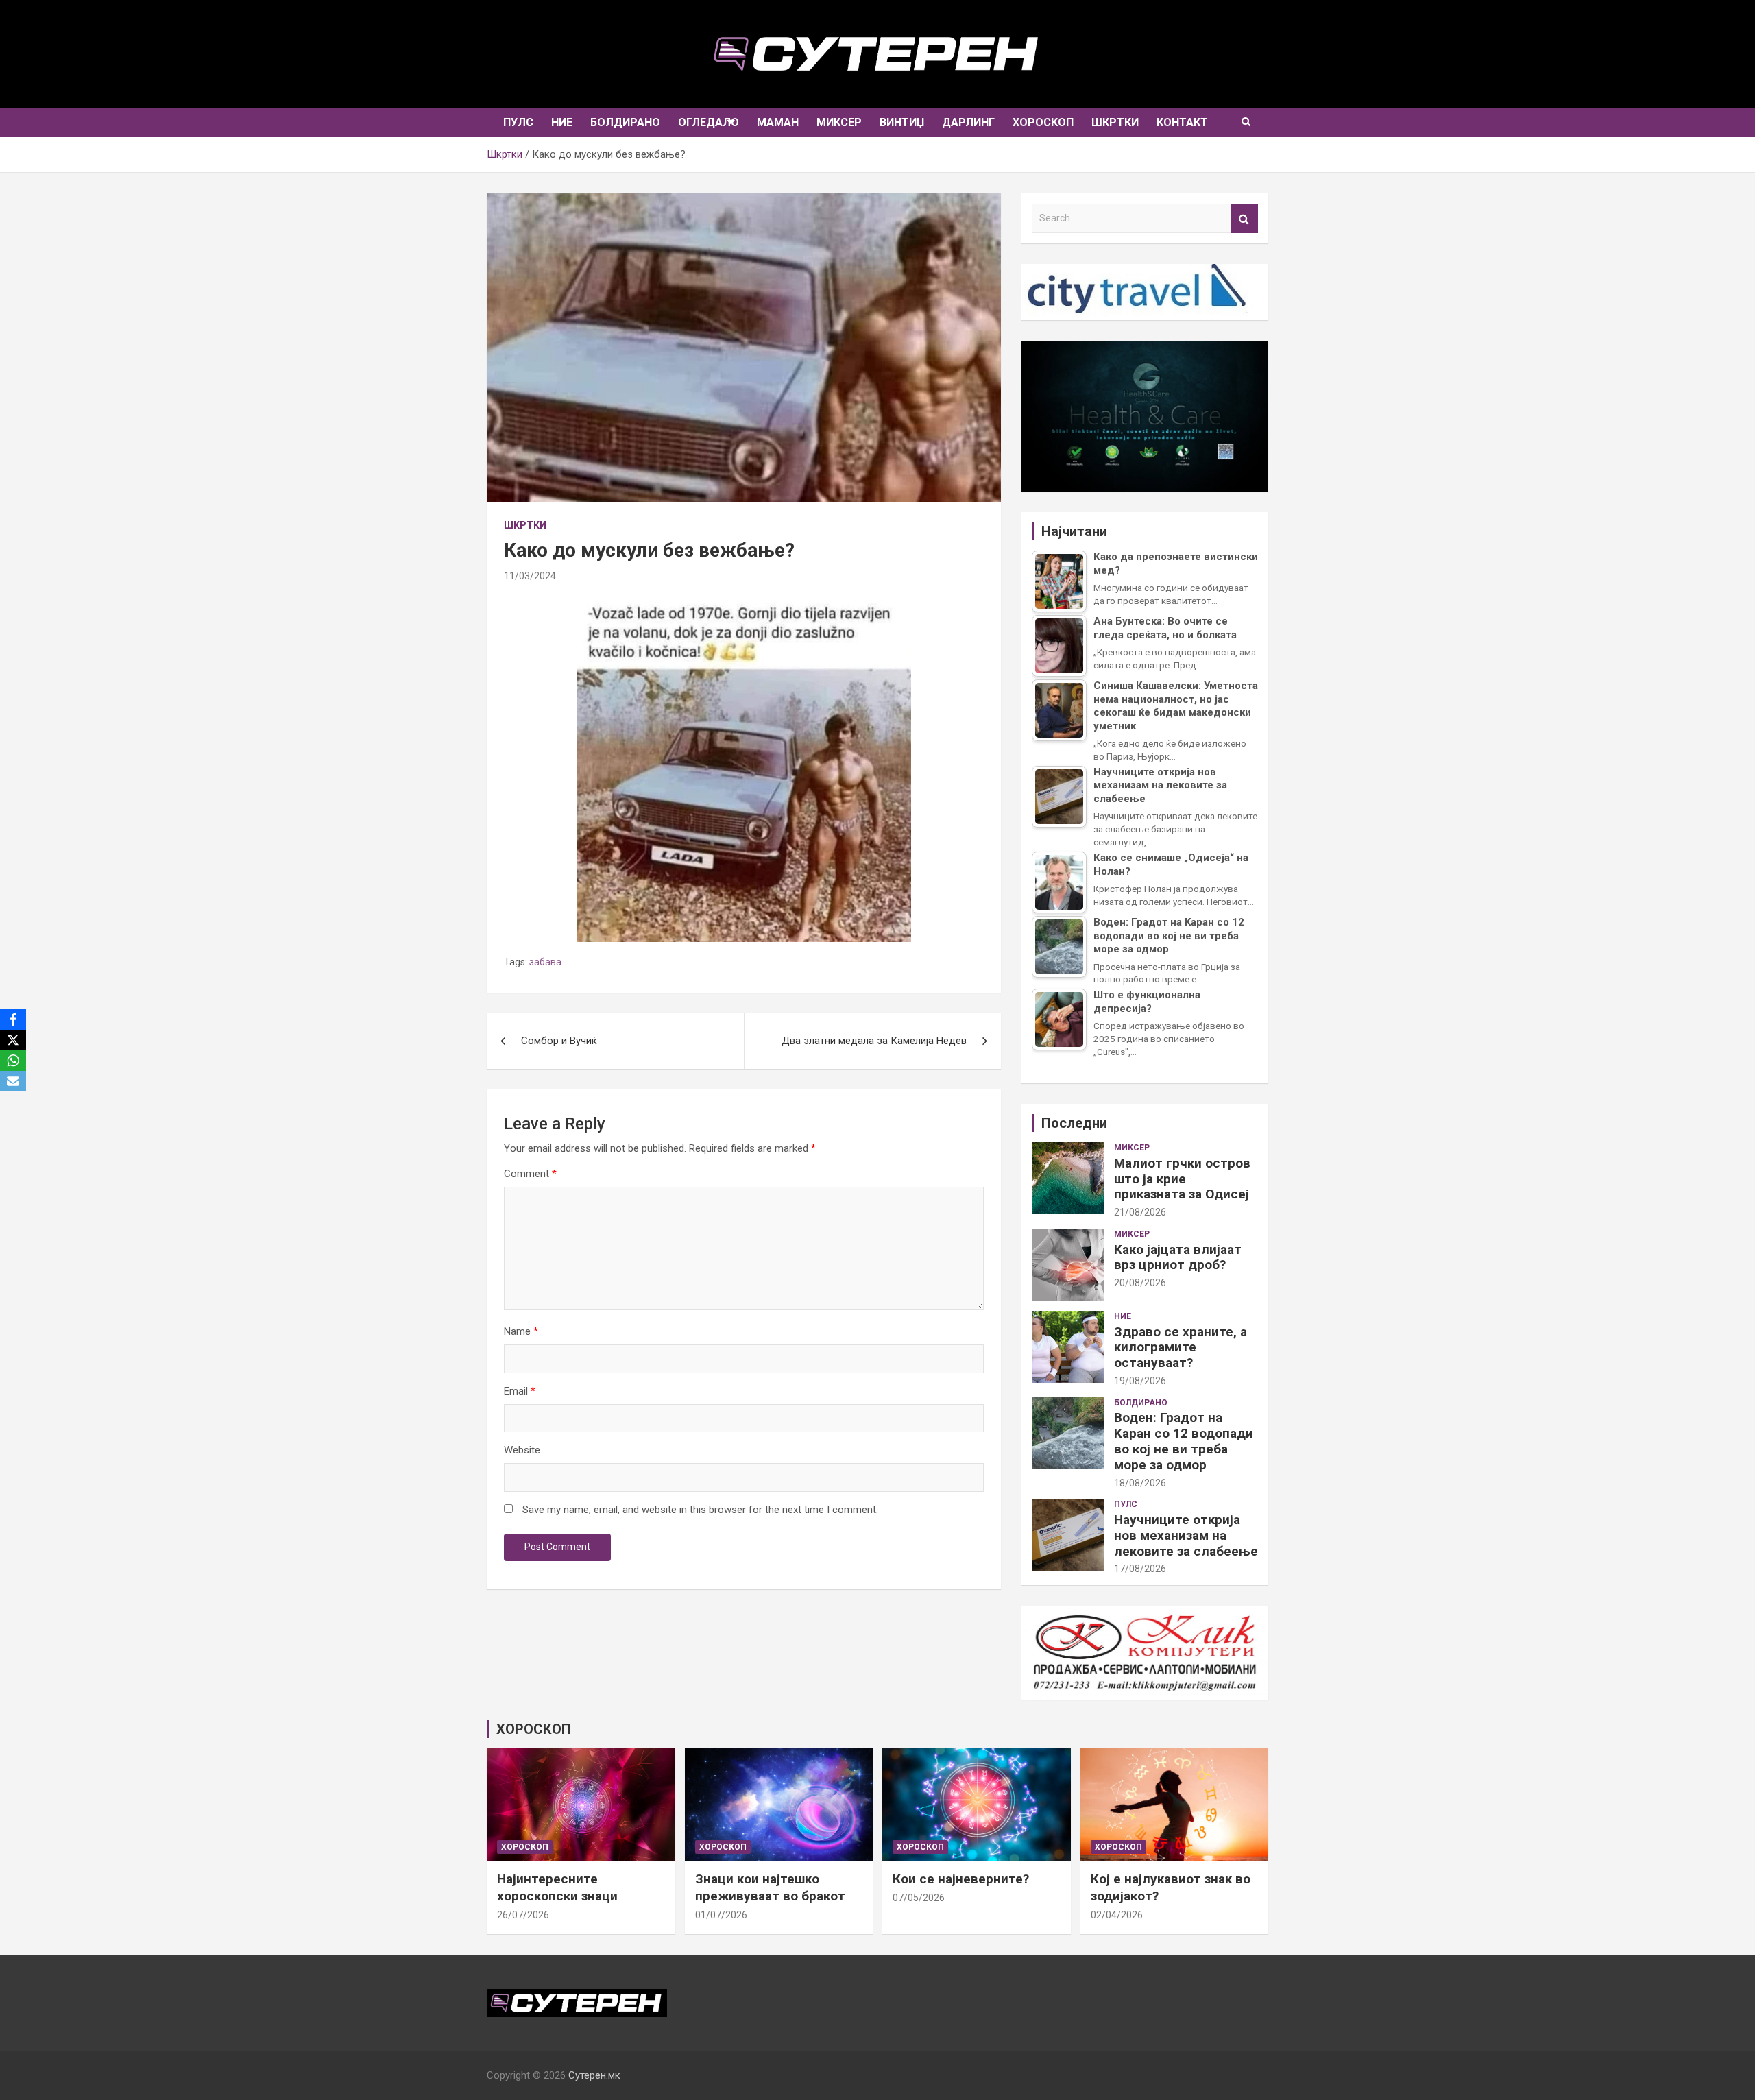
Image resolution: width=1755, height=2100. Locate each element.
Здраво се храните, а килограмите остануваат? (1181, 1348)
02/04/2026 (1117, 1915)
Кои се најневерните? (961, 1879)
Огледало (709, 122)
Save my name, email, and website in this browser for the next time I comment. (700, 1510)
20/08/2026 (1140, 1283)
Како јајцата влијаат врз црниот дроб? (1178, 1257)
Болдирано (625, 122)
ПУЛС (518, 122)
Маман (778, 122)
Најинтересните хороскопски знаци (557, 1887)
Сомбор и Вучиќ (559, 1041)
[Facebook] (13, 1019)
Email (520, 1391)
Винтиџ (902, 122)
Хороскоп (1043, 122)
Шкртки (1115, 122)
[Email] (13, 1081)
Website (522, 1450)
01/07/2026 (721, 1915)
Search (1244, 218)
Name (521, 1331)
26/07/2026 (523, 1915)
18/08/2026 (1140, 1483)
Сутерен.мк (594, 2075)
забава (545, 962)
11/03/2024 (530, 576)
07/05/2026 (919, 1898)
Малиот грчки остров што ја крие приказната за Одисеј (1182, 1179)
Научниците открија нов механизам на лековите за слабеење (1186, 1535)
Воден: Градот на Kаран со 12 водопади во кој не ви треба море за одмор (1184, 1441)
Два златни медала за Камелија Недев (874, 1041)
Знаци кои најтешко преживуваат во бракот (770, 1887)
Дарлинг (968, 122)
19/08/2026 (1140, 1381)
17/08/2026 (1140, 1569)
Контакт (1182, 122)
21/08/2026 (1140, 1212)
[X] (13, 1040)
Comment (530, 1174)
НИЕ (562, 122)
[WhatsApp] (13, 1061)
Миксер (839, 122)
